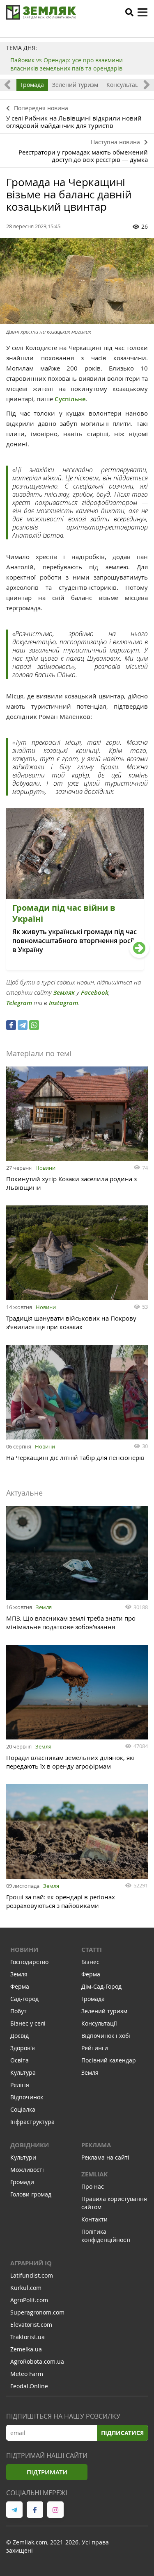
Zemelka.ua (26, 2349)
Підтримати (47, 2472)
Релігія (20, 2085)
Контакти (94, 2219)
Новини (45, 1168)
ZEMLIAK (94, 2174)
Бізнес (90, 1962)
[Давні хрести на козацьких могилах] (77, 281)
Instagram (63, 1003)
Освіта (20, 2060)
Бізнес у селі (28, 2023)
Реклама (96, 2145)
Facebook (95, 992)
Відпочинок (27, 2097)
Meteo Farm (27, 2374)
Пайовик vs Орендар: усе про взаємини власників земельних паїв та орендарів (67, 64)
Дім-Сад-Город (101, 1986)
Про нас (93, 2186)
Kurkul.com (26, 2288)
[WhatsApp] (34, 1025)
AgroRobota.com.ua (37, 2361)
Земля (44, 1607)
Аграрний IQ (31, 2263)
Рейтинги (95, 2048)
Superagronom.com (37, 2312)
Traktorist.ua (28, 2337)
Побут (18, 2011)
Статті (92, 1950)
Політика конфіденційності (106, 2236)
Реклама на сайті (105, 2157)
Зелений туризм (75, 85)
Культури (23, 2157)
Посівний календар (109, 2060)
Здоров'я (23, 2048)
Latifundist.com (32, 2275)
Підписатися (122, 2433)
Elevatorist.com (31, 2325)
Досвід (20, 2036)
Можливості (27, 2170)
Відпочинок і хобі (106, 2036)
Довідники (30, 2145)
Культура (23, 2072)
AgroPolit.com (29, 2300)
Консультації (124, 85)
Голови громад (31, 2194)
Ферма (20, 1986)
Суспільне (70, 399)
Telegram (19, 1003)
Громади (22, 2182)
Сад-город (24, 1999)
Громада (32, 85)
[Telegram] (23, 1025)
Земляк (64, 992)
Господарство (29, 1962)
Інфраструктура (32, 2122)
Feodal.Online (29, 2386)
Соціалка (23, 2109)
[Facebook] (11, 1025)
